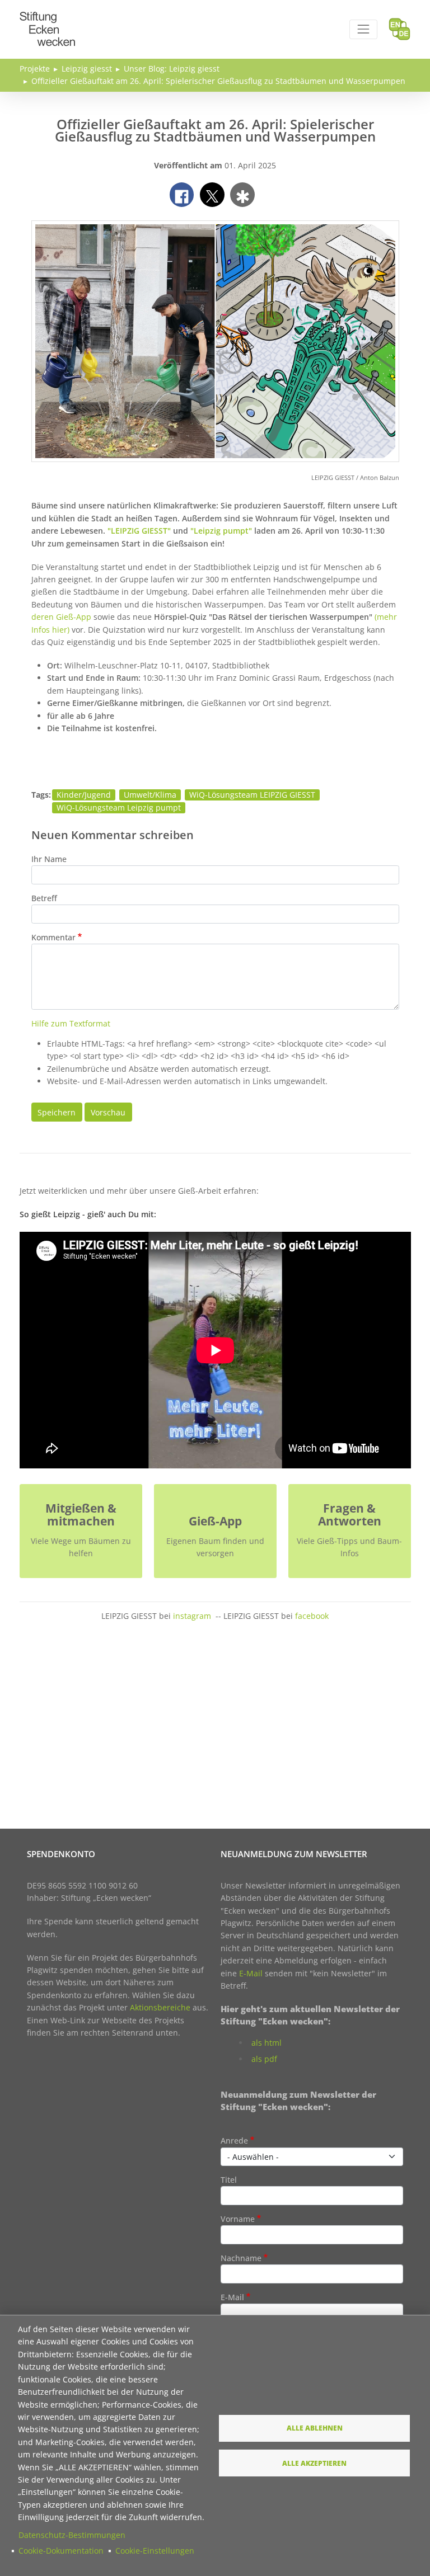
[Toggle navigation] (363, 29)
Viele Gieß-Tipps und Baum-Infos (349, 1547)
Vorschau (108, 1112)
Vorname (238, 2219)
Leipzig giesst (87, 69)
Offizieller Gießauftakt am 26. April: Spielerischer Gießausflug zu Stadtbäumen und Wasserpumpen (218, 81)
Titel (229, 2180)
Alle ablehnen (315, 2428)
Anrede (234, 2141)
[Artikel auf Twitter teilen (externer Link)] (212, 195)
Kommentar (53, 937)
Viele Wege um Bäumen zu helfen (81, 1547)
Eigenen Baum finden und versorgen (215, 1547)
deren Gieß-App (62, 617)
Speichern (57, 1112)
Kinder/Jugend (84, 795)
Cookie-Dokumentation (61, 2551)
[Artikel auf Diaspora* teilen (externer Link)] (242, 195)
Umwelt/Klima (150, 795)
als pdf (264, 2059)
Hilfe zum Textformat (71, 1023)
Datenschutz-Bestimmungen (72, 2535)
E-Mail (251, 1973)
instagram (192, 1616)
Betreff (44, 898)
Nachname (241, 2258)
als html (267, 2043)
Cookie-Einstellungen (155, 2551)
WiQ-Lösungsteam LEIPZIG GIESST (252, 795)
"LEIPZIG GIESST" (139, 531)
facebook (312, 1616)
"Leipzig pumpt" (221, 531)
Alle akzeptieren (314, 2463)
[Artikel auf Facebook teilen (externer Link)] (182, 195)
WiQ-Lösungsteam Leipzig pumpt (119, 807)
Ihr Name (49, 859)
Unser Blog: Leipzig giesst (172, 69)
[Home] (48, 18)
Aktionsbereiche (160, 2007)
